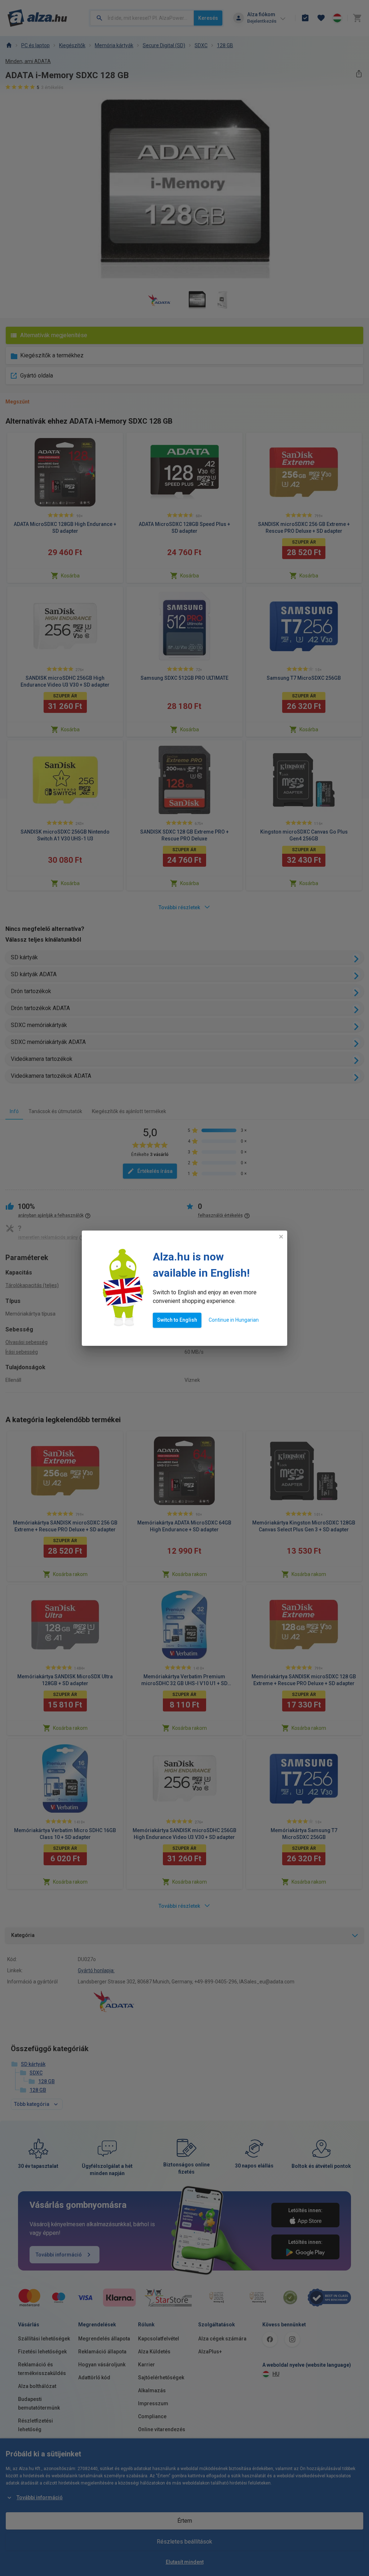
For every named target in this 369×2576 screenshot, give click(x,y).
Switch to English (177, 1320)
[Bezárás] (281, 1237)
